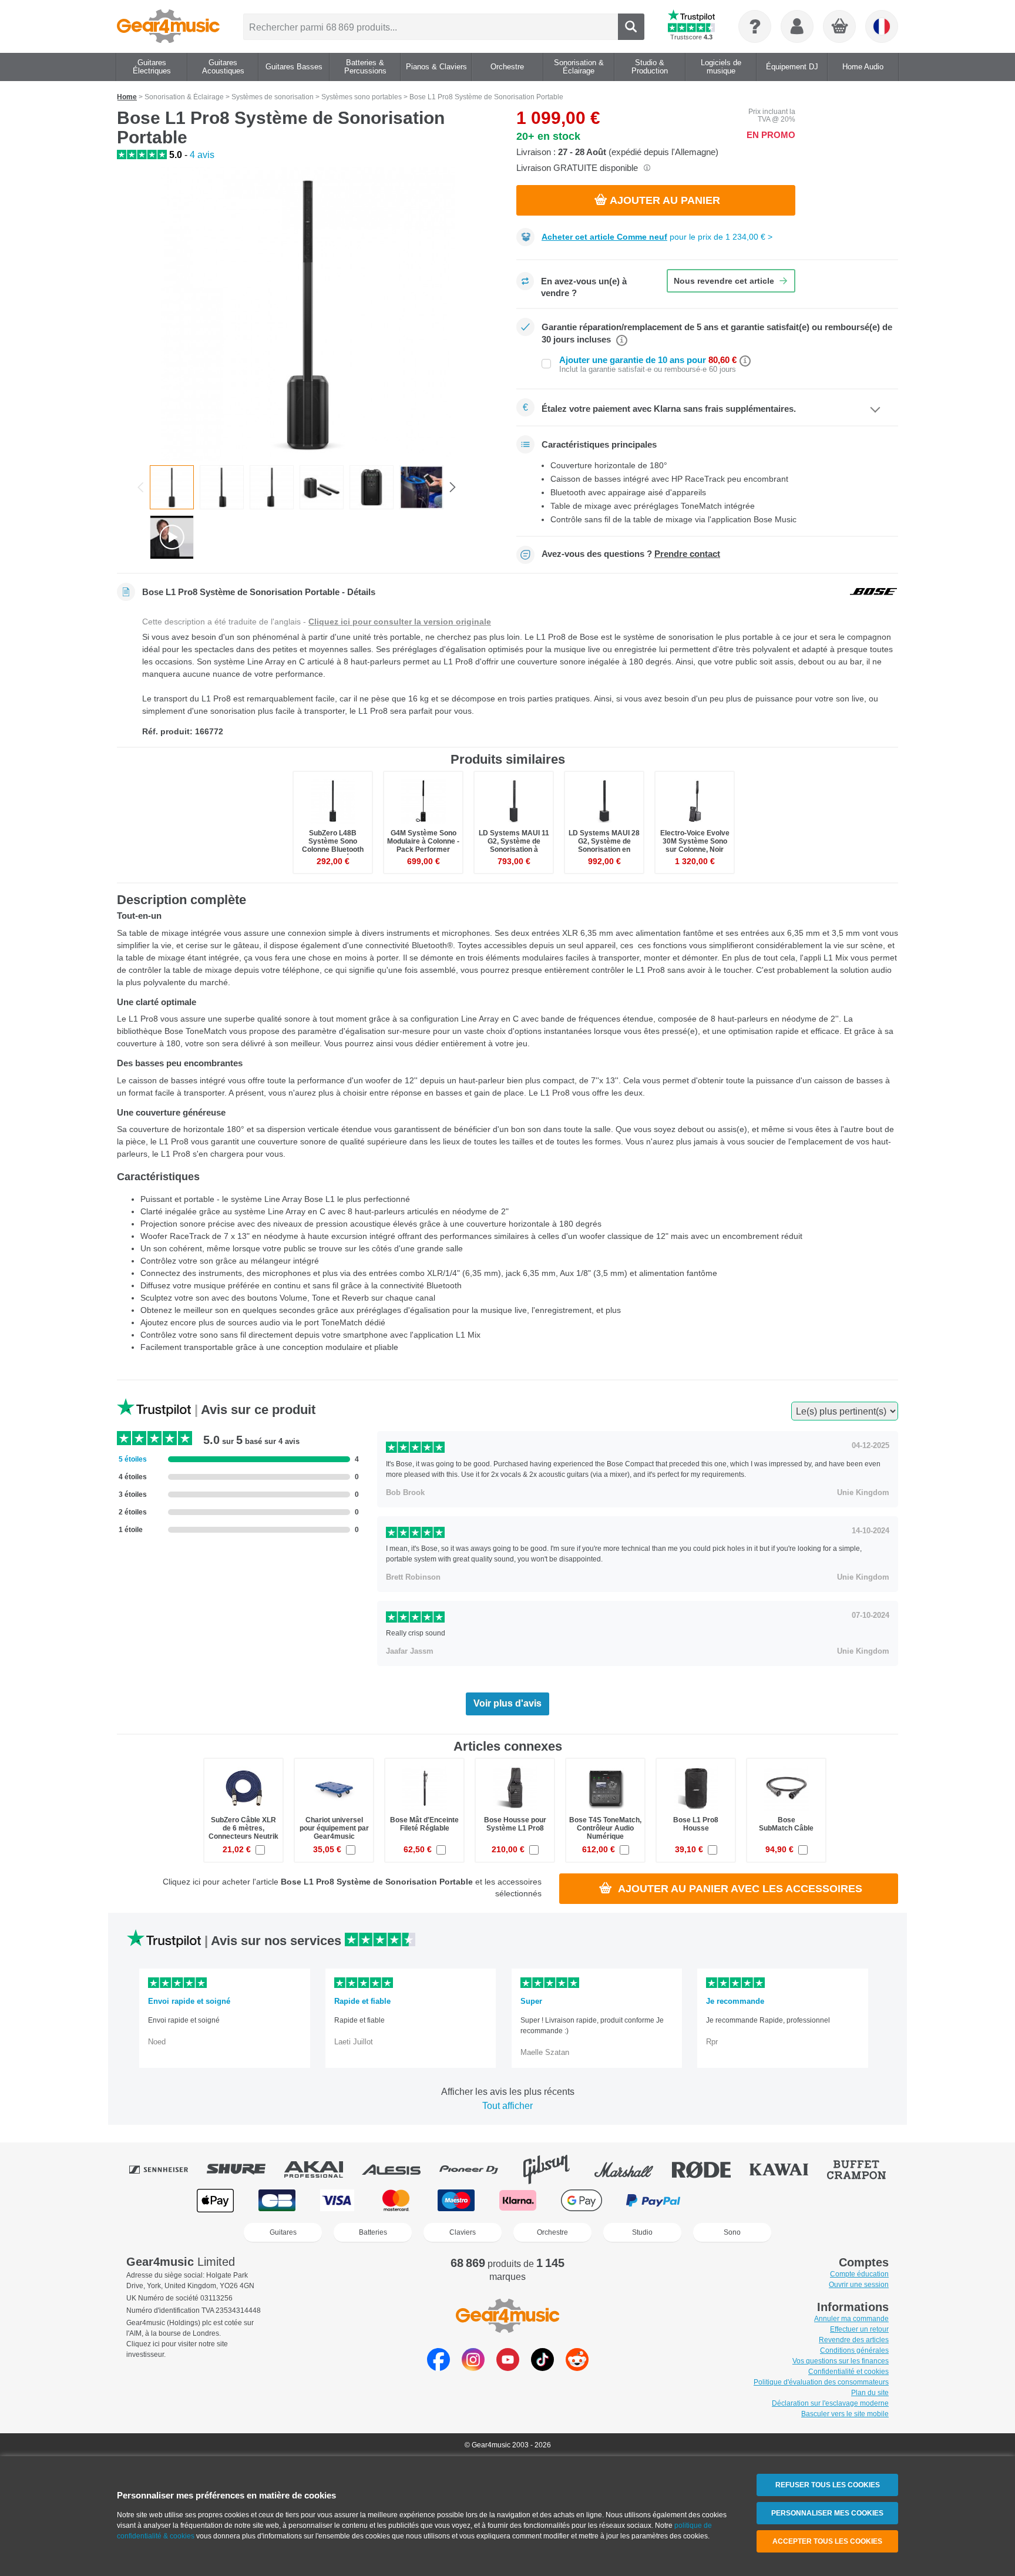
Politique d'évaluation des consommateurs (821, 2382)
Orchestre (552, 2232)
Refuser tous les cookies (828, 2485)
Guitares (283, 2232)
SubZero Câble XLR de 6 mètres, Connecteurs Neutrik (243, 1828)
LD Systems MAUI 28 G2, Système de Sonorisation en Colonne (604, 846)
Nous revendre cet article (724, 281)
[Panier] (840, 27)
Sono (732, 2232)
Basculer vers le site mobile (845, 2414)
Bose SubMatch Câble (786, 1824)
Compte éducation (859, 2274)
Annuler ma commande (851, 2319)
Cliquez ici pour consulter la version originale (400, 622)
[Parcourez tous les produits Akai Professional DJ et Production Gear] (322, 2169)
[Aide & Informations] (755, 26)
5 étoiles (133, 1459)
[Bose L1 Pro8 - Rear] (372, 487)
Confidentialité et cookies (848, 2372)
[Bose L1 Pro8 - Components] (322, 487)
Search (631, 27)
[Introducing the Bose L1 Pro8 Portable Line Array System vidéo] (172, 537)
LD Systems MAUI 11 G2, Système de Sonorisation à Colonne (514, 846)
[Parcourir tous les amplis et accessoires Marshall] (632, 2169)
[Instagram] (473, 2368)
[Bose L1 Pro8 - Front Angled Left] (222, 487)
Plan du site (870, 2393)
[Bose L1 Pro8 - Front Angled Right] (272, 487)
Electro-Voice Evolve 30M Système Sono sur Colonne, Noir (695, 841)
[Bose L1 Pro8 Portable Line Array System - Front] (308, 314)
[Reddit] (577, 2368)
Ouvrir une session (859, 2285)
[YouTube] (508, 2368)
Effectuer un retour (859, 2329)
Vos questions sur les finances (841, 2361)
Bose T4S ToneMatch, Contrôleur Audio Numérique (605, 1828)
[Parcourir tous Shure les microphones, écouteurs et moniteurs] (244, 2169)
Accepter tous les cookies (827, 2541)
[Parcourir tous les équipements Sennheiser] (167, 2169)
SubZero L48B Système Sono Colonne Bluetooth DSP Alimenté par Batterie (333, 850)
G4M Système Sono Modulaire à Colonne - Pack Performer (423, 841)
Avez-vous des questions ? (631, 554)
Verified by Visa (798, 2200)
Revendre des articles (854, 2340)
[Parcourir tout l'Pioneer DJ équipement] (477, 2169)
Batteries (373, 2232)
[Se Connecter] (797, 26)
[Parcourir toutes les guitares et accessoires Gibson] (554, 2169)
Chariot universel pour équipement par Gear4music (334, 1828)
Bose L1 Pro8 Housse (696, 1824)
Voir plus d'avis (508, 1703)
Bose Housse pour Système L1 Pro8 (515, 1824)
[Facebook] (438, 2368)
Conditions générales (854, 2350)
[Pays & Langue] (882, 26)
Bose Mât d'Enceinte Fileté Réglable (424, 1824)
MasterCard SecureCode (729, 2200)
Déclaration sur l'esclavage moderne (830, 2403)
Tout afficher (508, 2106)
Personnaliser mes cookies (827, 2513)
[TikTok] (542, 2368)
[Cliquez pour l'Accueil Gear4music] (168, 26)
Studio (642, 2232)
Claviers (463, 2232)
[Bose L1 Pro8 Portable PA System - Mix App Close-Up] (421, 487)
